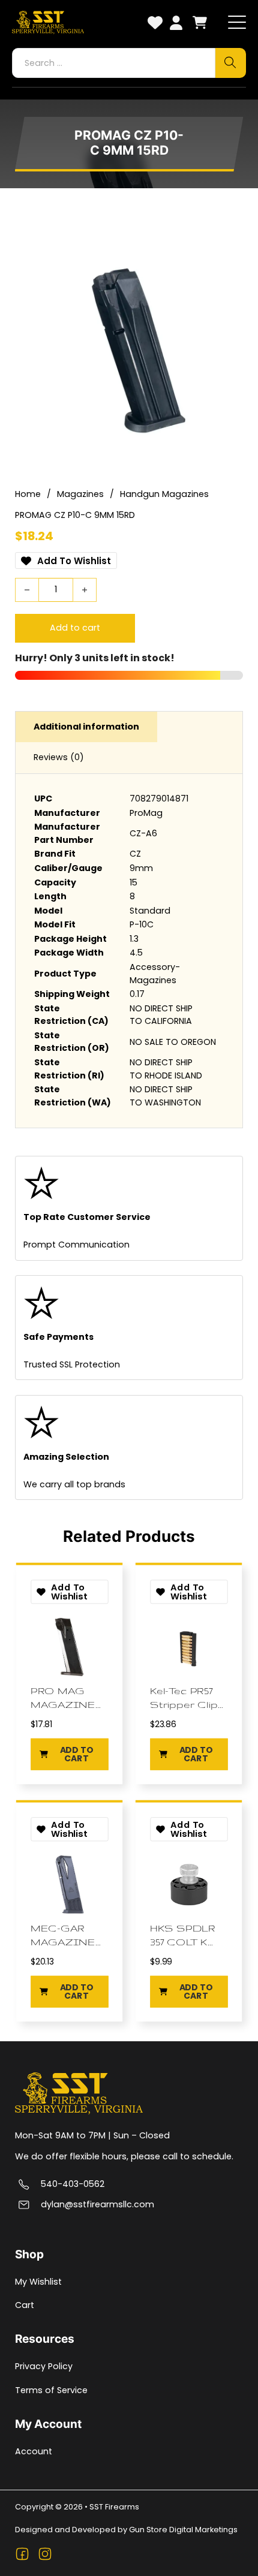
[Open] (237, 23)
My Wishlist (38, 2282)
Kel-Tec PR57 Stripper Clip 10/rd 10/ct (184, 1698)
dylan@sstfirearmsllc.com (97, 2205)
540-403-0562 (73, 2184)
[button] (69, 1754)
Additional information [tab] (86, 727)
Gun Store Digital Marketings (183, 2530)
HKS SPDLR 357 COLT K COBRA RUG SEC (185, 1935)
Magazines (80, 494)
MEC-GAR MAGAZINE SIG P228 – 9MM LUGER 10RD (63, 1935)
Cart (25, 2305)
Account (34, 2451)
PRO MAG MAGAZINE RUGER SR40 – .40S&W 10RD (63, 1698)
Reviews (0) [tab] (59, 757)
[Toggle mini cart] (200, 22)
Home (28, 494)
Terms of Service (51, 2390)
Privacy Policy (44, 2366)
